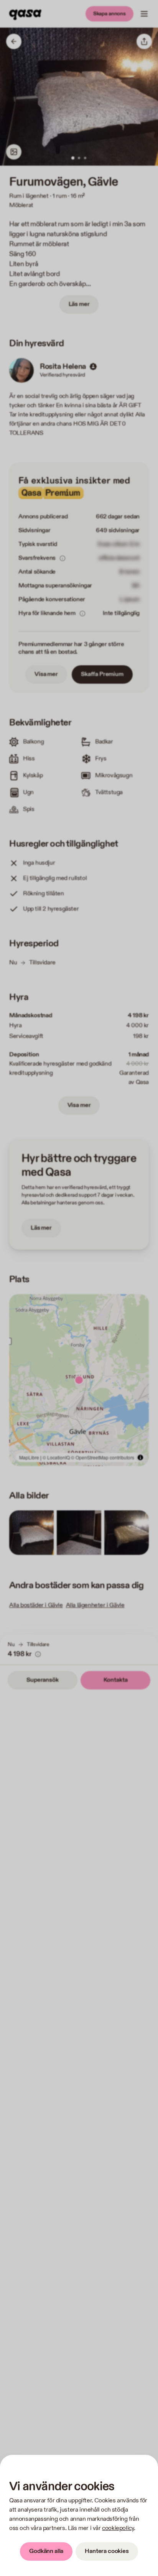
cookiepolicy (118, 2528)
